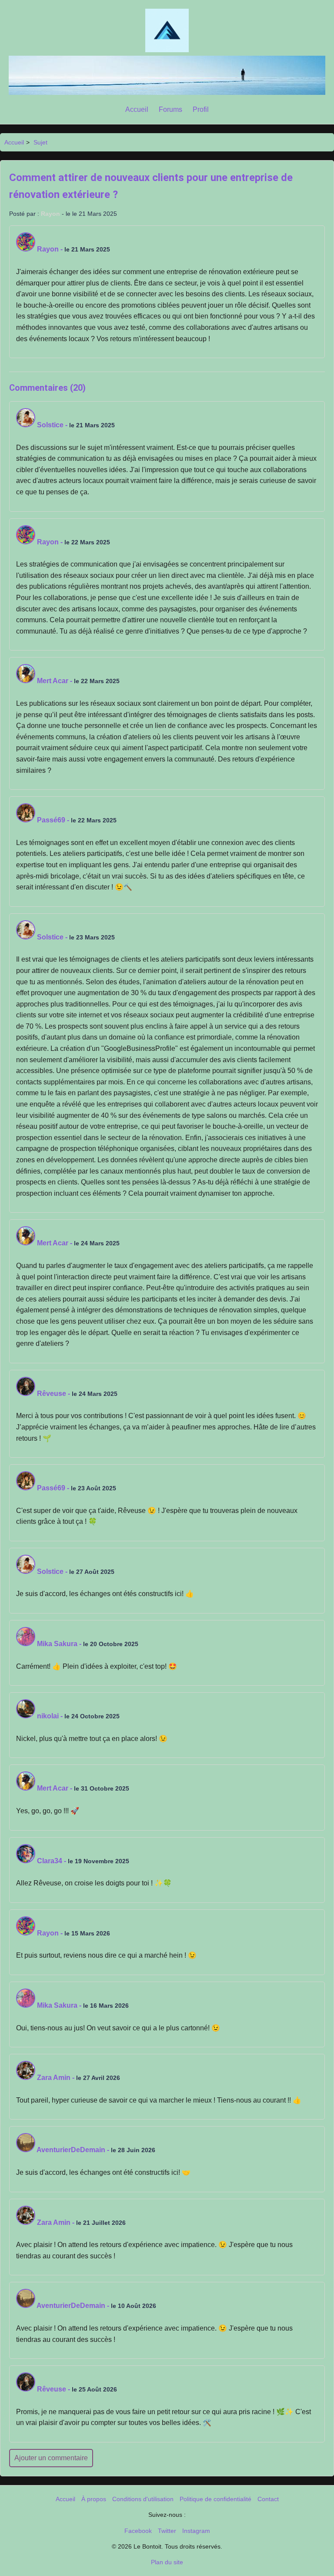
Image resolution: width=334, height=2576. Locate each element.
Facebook (138, 2531)
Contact (268, 2499)
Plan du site (167, 2562)
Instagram (196, 2531)
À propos (94, 2499)
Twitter (167, 2531)
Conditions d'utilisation (143, 2499)
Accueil (137, 109)
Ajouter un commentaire (51, 2458)
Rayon (50, 214)
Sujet (40, 142)
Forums (170, 109)
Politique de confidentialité (215, 2499)
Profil (201, 109)
